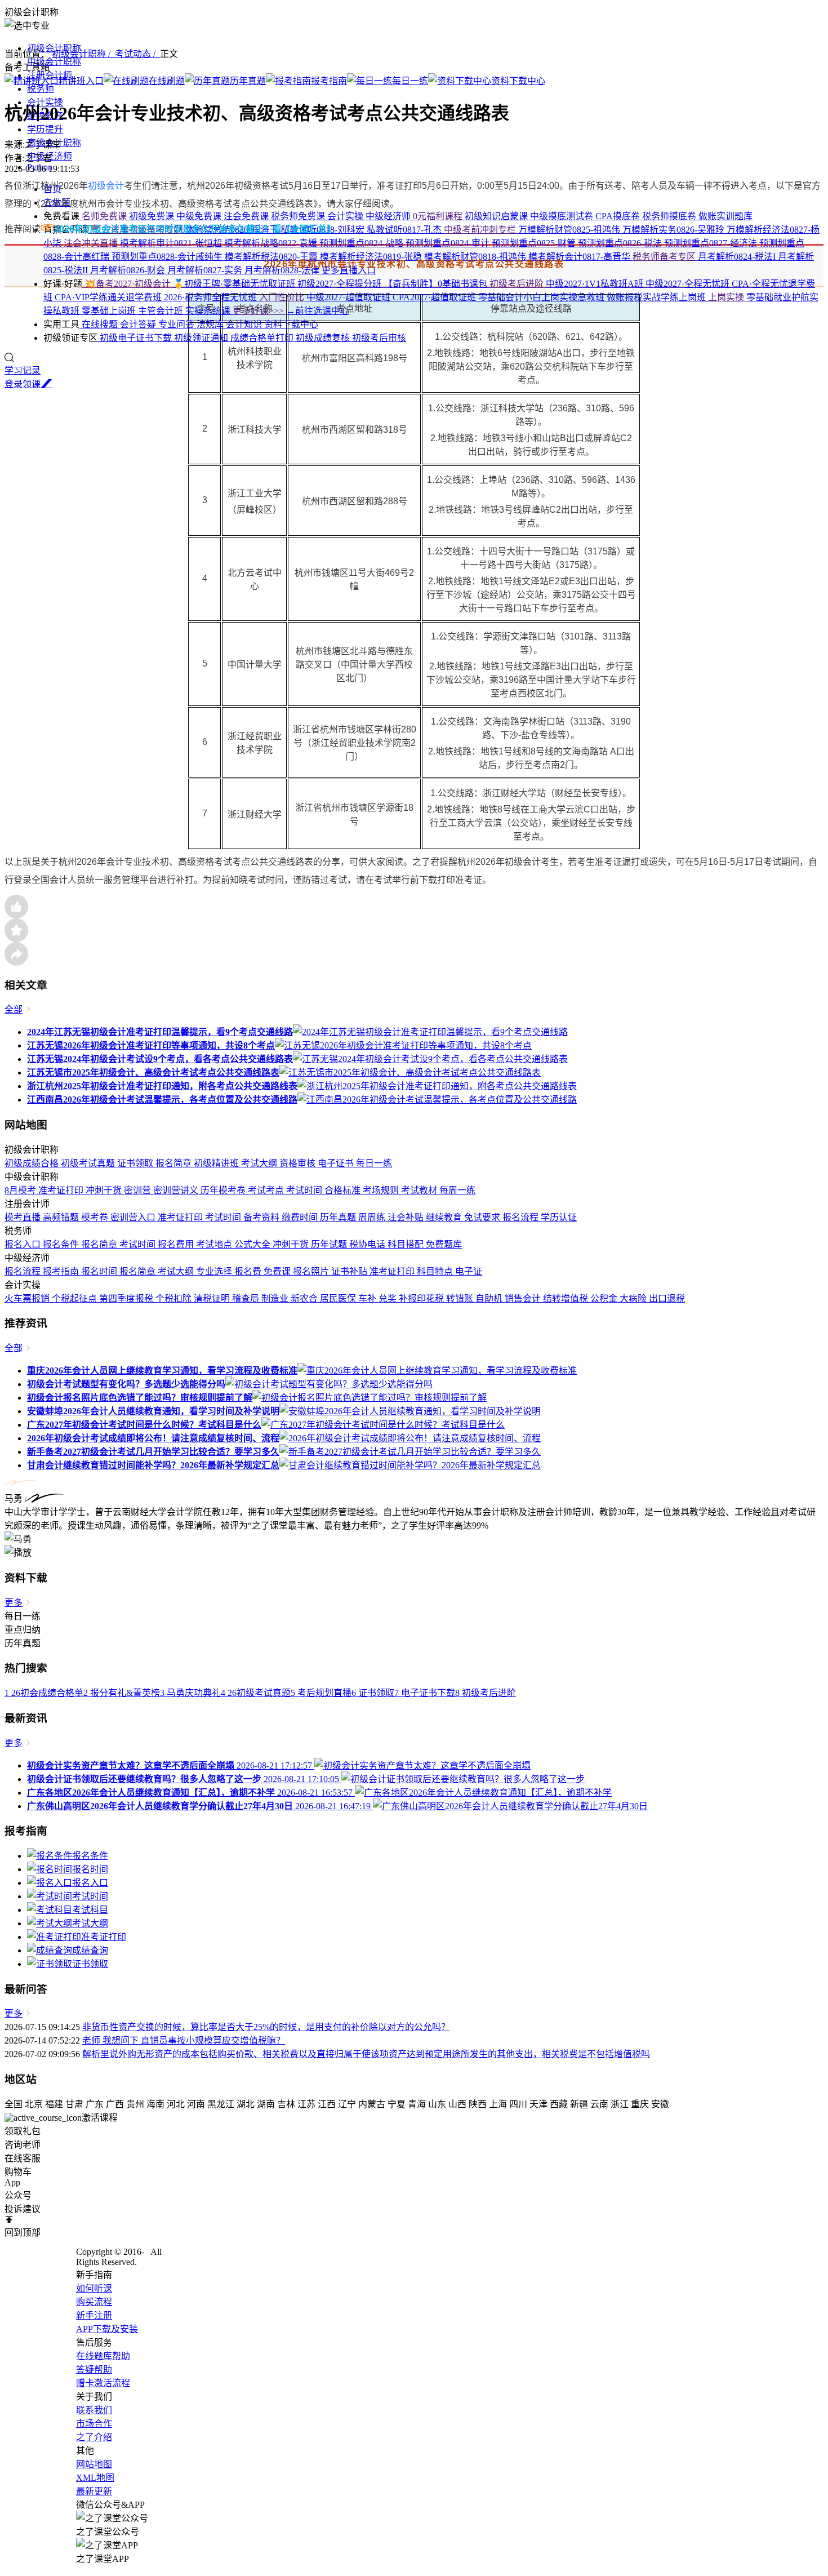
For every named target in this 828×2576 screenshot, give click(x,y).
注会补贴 (407, 1217)
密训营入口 (134, 1217)
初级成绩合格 (33, 1163)
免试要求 (483, 1217)
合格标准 (344, 1190)
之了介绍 (94, 2437)
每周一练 (457, 1190)
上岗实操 (727, 297)
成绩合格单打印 (263, 338)
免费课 (278, 1271)
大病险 (634, 1298)
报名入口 (24, 1244)
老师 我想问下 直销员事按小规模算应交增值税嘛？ (184, 2040)
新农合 (305, 1298)
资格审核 (299, 1163)
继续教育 (445, 1217)
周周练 (373, 1217)
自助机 (490, 1298)
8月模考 (21, 1190)
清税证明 (213, 1298)
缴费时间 (301, 1217)
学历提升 (45, 129)
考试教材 (420, 1190)
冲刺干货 (105, 1190)
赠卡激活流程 (103, 2383)
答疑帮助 (94, 2370)
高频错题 (62, 1217)
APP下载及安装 (107, 2329)
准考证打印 (62, 1190)
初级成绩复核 (324, 338)
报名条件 (62, 1244)
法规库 (211, 324)
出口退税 (667, 1298)
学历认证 (559, 1217)
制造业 (276, 1298)
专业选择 (215, 1271)
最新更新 (94, 2491)
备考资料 (262, 1217)
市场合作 (94, 2424)
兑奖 (389, 1298)
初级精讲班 (217, 1163)
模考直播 (24, 1217)
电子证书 (337, 1163)
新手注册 (94, 2315)
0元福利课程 (439, 216)
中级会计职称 (54, 62)
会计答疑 (139, 324)
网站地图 (94, 2464)
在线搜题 (100, 324)
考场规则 (382, 1190)
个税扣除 (175, 1298)
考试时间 (305, 1190)
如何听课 (94, 2288)
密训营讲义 (177, 1190)
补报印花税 (422, 1298)
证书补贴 (350, 1271)
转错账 (461, 1298)
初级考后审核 (379, 338)
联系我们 (94, 2410)
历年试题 (330, 1244)
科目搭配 (407, 1244)
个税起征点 (75, 1298)
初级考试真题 (89, 1163)
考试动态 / (137, 54)
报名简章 (175, 1163)
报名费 (249, 1271)
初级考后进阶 (518, 284)
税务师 (41, 89)
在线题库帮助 (103, 2356)
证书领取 (136, 1163)
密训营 (139, 1190)
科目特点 (436, 1271)
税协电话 (368, 1244)
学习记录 (23, 370)
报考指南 (62, 1271)
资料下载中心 (291, 324)
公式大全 (253, 1244)
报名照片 (312, 1271)
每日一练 (374, 1163)
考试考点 (267, 1190)
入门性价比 (283, 297)
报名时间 (100, 1271)
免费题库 (444, 1244)
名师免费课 (104, 216)
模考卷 (96, 1217)
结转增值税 (567, 1298)
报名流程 (522, 1217)
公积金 (605, 1298)
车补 (368, 1298)
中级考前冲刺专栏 (481, 230)
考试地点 (215, 1244)
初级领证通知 (202, 338)
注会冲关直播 (92, 243)
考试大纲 (260, 1163)
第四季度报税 (127, 1298)
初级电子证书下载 (136, 338)
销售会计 (524, 1298)
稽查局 (247, 1298)
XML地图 (95, 2478)
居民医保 (339, 1298)
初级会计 (106, 186)
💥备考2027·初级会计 (128, 284)
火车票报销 (28, 1298)
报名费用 (177, 1244)
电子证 (469, 1271)
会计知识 (245, 324)
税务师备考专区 (665, 257)
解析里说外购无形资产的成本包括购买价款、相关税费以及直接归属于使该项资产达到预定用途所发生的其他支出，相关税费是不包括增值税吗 (366, 2054)
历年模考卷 (224, 1190)
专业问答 (177, 324)
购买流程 (94, 2302)
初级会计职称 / (83, 54)
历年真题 (339, 1217)
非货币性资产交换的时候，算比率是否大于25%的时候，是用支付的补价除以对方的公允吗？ (266, 2027)
